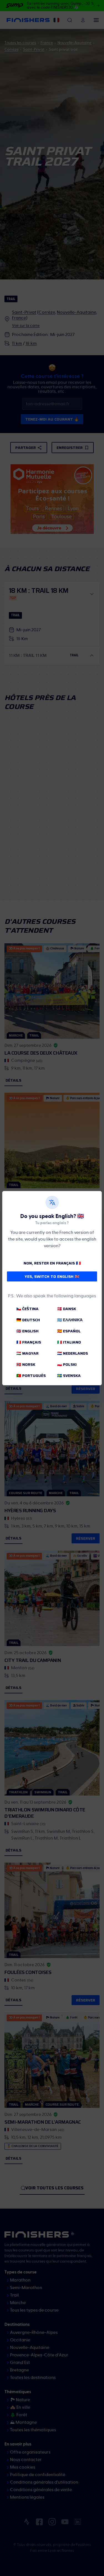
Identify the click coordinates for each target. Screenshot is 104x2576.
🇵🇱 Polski (67, 1364)
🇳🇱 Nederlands (73, 1353)
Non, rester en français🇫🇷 (52, 1263)
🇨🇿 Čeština (27, 1309)
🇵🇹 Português (31, 1376)
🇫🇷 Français (29, 1342)
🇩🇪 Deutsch (28, 1320)
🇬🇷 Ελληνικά (70, 1320)
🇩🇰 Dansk (67, 1309)
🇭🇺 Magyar (27, 1353)
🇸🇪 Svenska (69, 1376)
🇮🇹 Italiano (69, 1342)
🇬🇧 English (27, 1331)
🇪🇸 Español (69, 1331)
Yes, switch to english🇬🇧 (52, 1276)
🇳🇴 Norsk (26, 1364)
